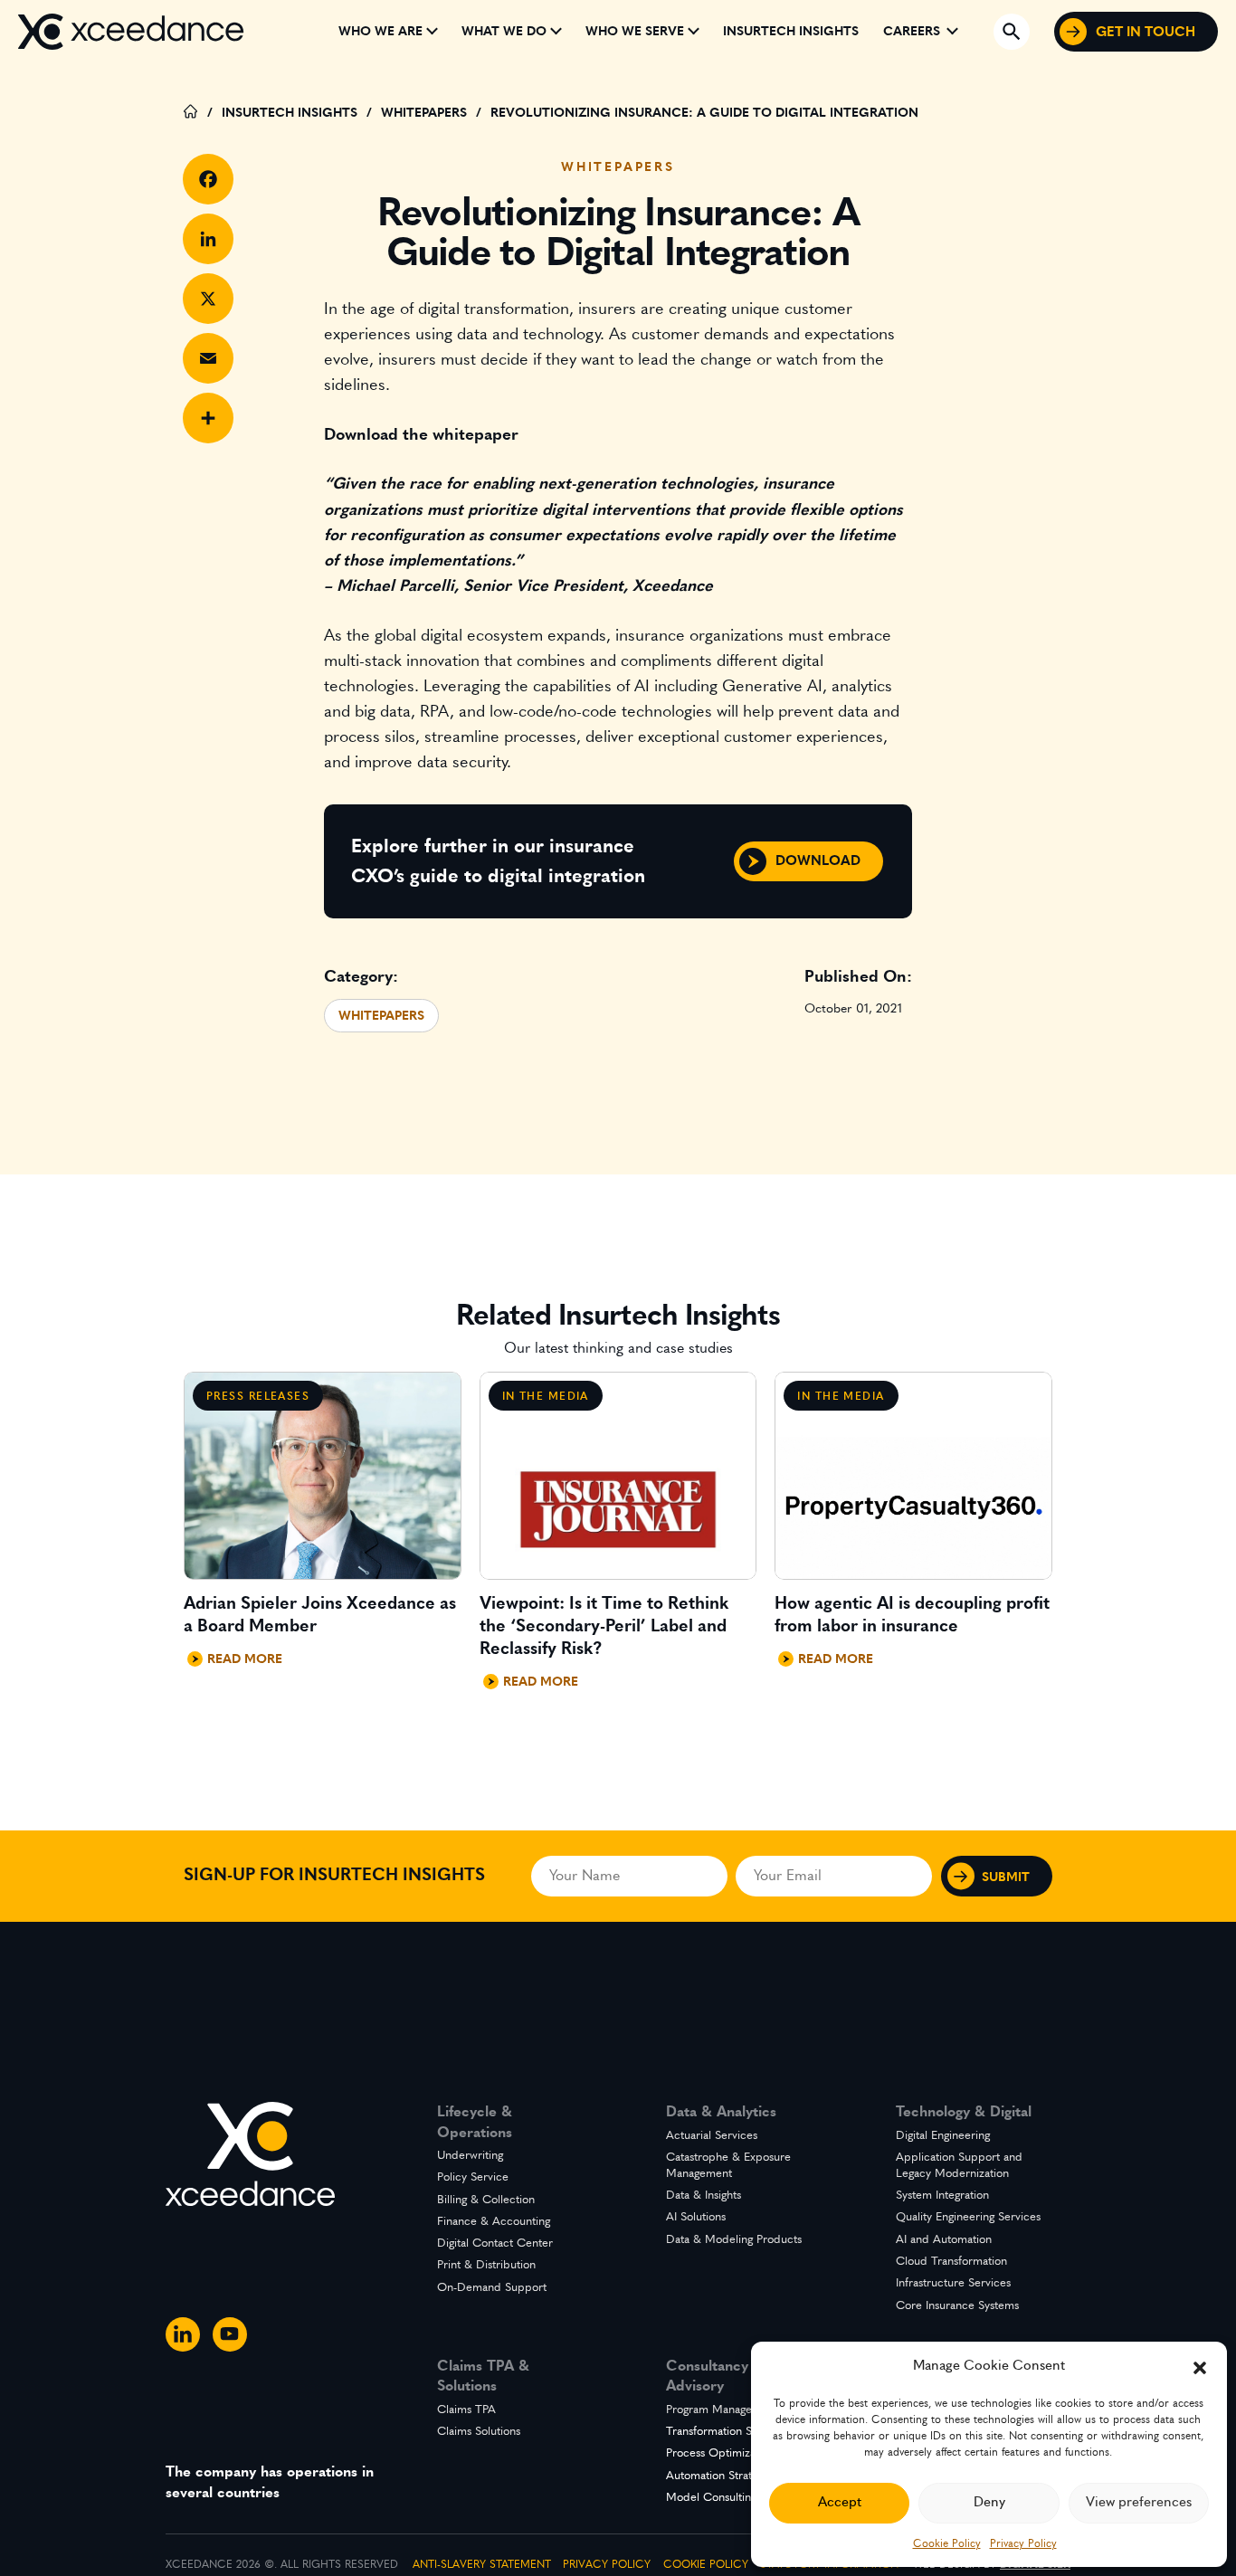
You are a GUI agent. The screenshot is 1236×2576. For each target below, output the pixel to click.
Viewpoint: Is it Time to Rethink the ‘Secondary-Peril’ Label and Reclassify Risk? (604, 1626)
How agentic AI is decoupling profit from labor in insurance (912, 1615)
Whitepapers (618, 167)
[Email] (208, 358)
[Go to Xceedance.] (191, 114)
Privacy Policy (1023, 2543)
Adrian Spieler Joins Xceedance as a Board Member (320, 1615)
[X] (208, 299)
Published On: (858, 977)
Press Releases (258, 1396)
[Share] (208, 418)
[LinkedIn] (208, 239)
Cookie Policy (947, 2543)
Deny (989, 2502)
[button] (1200, 2366)
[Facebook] (208, 179)
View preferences (1139, 2502)
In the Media (546, 1396)
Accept (840, 2502)
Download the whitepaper (421, 435)
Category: (361, 977)
